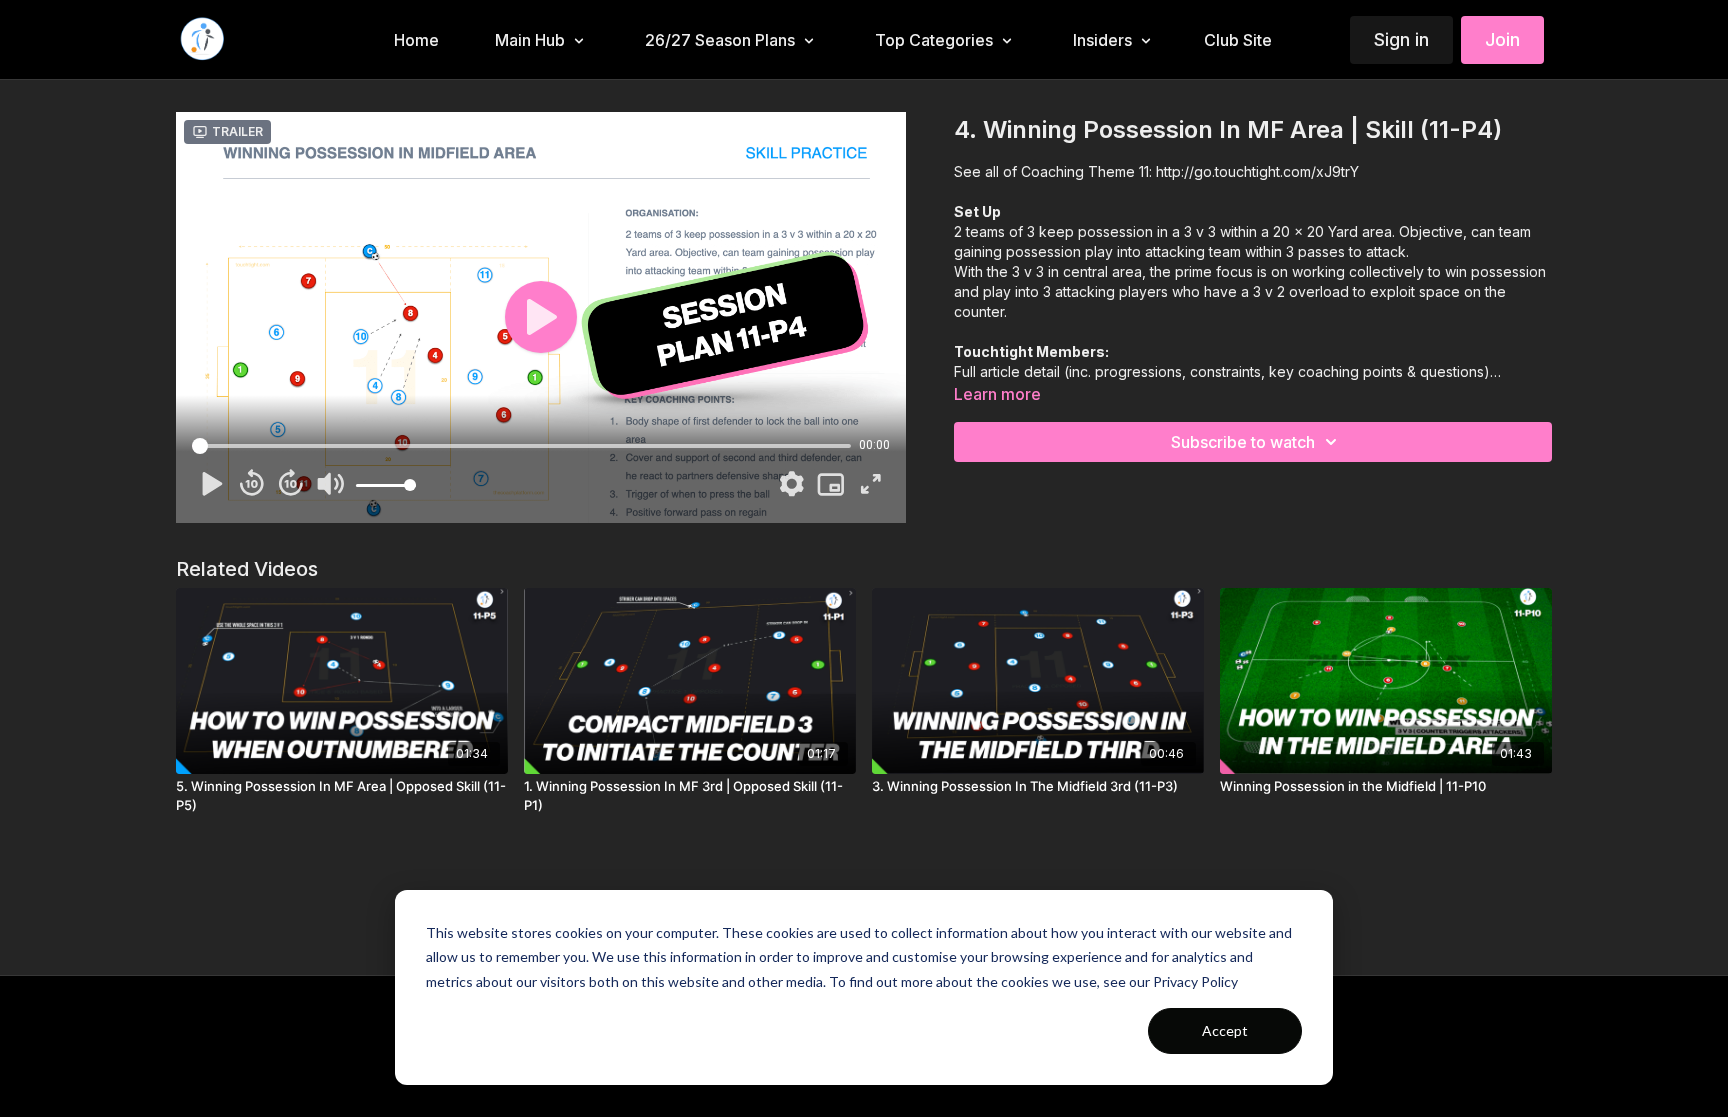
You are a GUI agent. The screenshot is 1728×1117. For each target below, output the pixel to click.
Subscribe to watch (1243, 442)
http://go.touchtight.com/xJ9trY (1257, 171)
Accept (1225, 1030)
